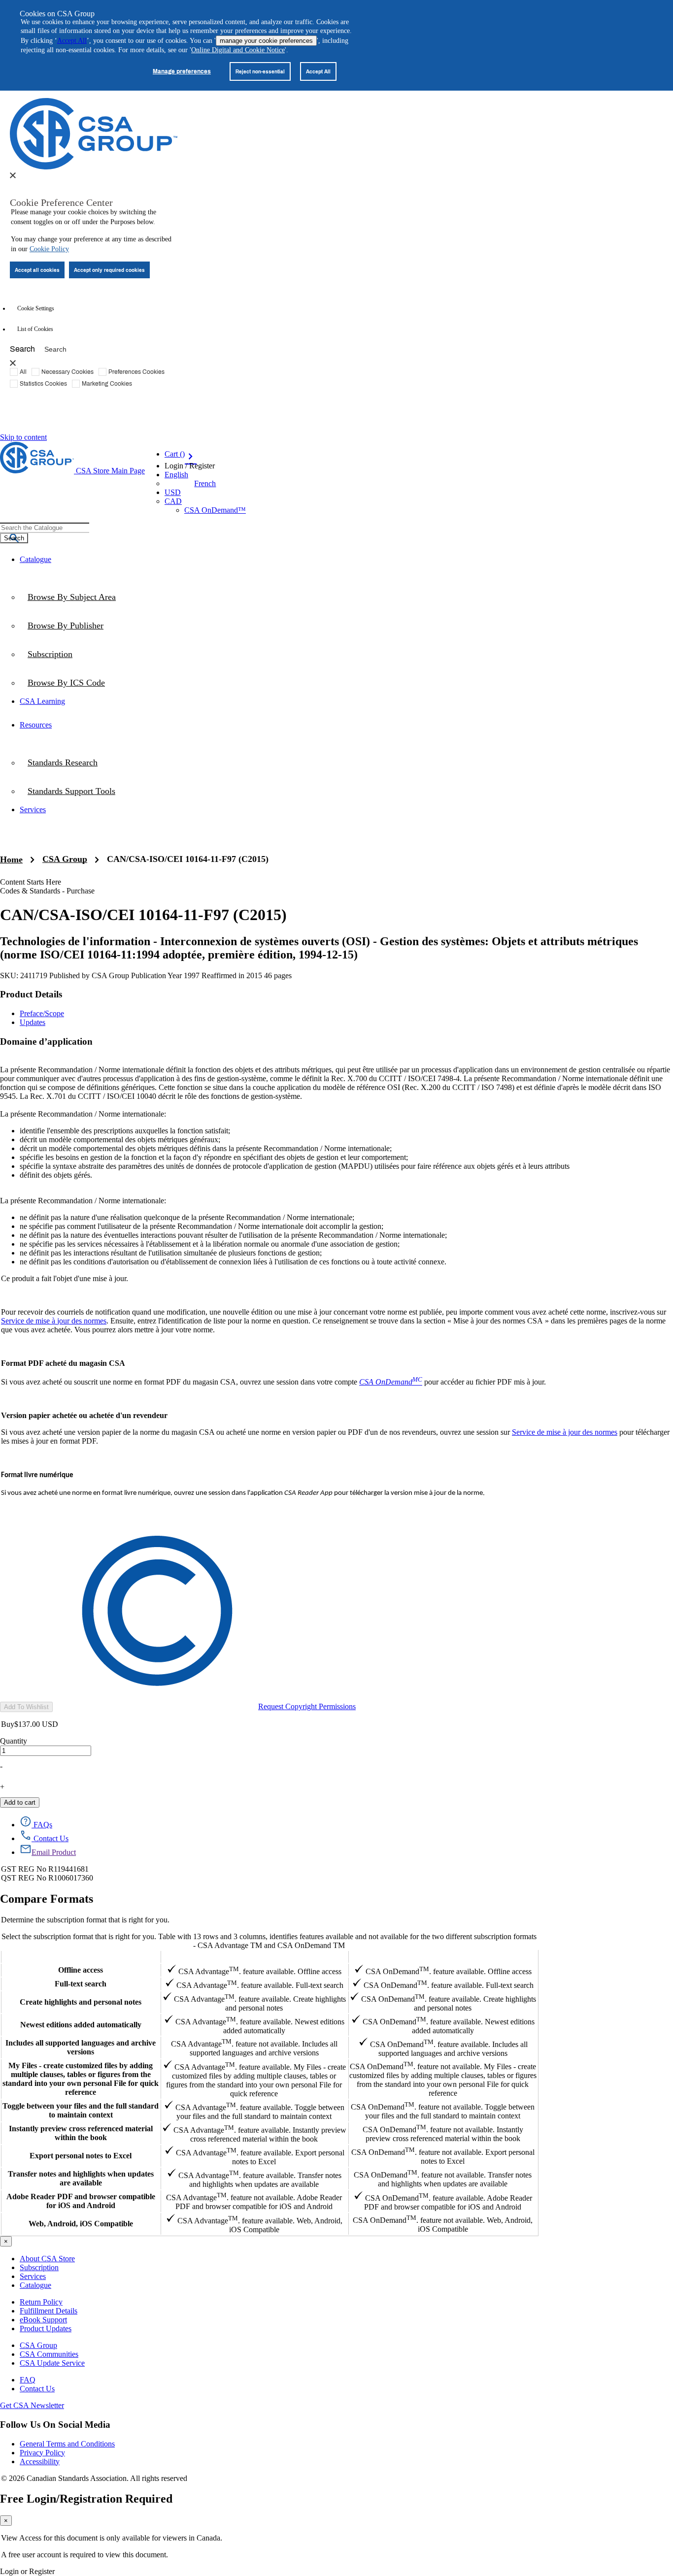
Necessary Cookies (67, 371)
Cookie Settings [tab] (36, 308)
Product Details (31, 994)
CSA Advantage (254, 1957)
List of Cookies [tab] (35, 329)
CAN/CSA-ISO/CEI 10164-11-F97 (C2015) (188, 859)
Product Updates (46, 2328)
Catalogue (35, 2285)
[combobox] (45, 528)
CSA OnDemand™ (215, 510)
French (205, 483)
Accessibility (40, 2461)
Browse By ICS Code (66, 683)
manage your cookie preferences (266, 41)
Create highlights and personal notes (81, 2002)
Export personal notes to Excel (81, 2156)
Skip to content (23, 437)
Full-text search (81, 1984)
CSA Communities (49, 2354)
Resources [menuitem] (36, 725)
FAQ (28, 2380)
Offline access (81, 1970)
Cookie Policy (49, 249)
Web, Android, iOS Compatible (81, 2224)
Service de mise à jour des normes (54, 1321)
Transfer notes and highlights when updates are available (81, 2178)
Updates (33, 1022)
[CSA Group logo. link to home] (94, 167)
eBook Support (43, 2320)
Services (33, 2276)
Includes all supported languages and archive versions (81, 2047)
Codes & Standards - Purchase (47, 891)
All (23, 371)
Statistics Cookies (43, 383)
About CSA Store (47, 2259)
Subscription (39, 2267)
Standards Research (63, 762)
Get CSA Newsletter (32, 2405)
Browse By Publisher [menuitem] (66, 626)
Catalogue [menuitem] (35, 559)
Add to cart (20, 1802)
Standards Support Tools (71, 791)
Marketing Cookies (107, 383)
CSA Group (65, 859)
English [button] (176, 475)
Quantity (14, 1741)
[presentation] (13, 175)
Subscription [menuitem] (50, 654)
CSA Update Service (52, 2363)
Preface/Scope (42, 1013)
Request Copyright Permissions (307, 1706)
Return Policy (41, 2302)
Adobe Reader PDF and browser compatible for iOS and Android (81, 2201)
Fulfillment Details (49, 2311)
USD (173, 492)
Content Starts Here (31, 882)
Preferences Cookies (136, 371)
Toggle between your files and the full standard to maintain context (81, 2110)
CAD (173, 501)
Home (11, 859)
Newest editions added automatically (81, 2025)
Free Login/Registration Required (86, 2499)
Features (81, 1957)
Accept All (72, 41)
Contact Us (37, 2389)
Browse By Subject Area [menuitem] (72, 597)
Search (22, 348)
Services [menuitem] (33, 809)
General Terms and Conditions (67, 2444)
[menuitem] (346, 683)
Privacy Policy (42, 2453)
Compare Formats (47, 1899)
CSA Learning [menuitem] (42, 701)
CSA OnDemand (443, 1957)
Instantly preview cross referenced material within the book (81, 2133)
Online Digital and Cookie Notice (238, 50)
